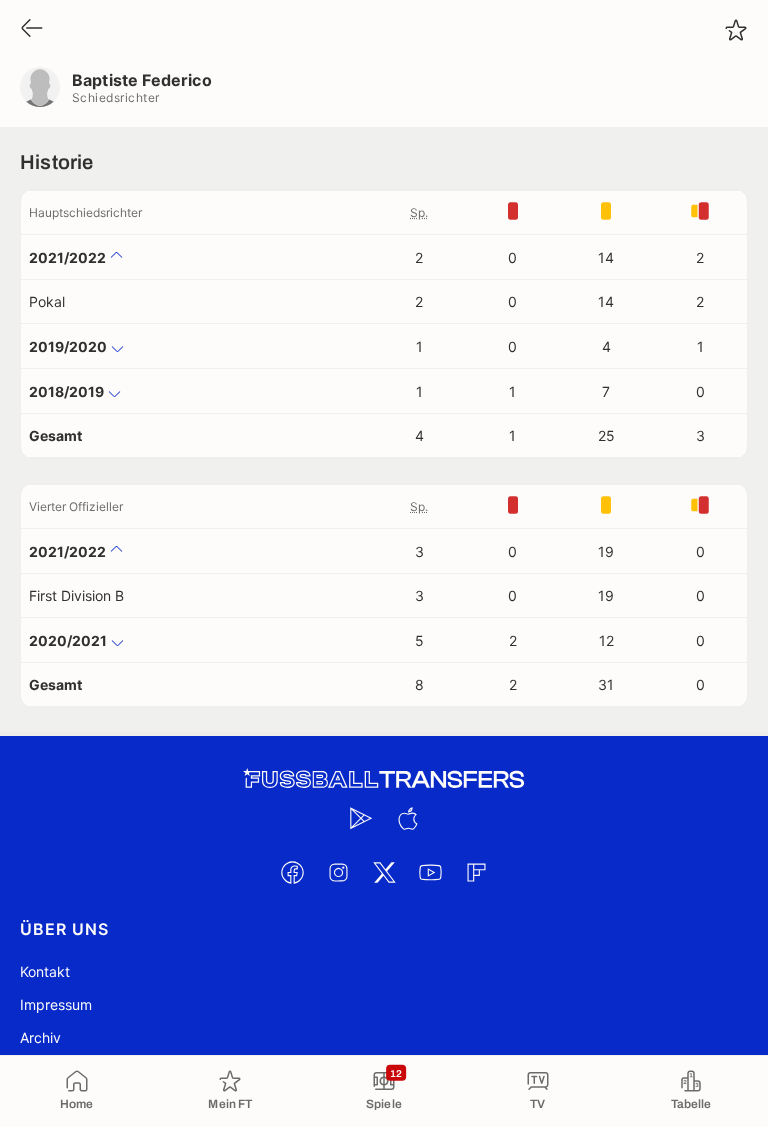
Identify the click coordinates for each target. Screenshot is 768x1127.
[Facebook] (292, 872)
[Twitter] (384, 872)
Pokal (47, 301)
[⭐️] (736, 30)
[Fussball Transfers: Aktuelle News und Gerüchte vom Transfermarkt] (384, 779)
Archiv (40, 1037)
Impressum (56, 1004)
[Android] (361, 818)
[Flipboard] (476, 872)
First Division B (76, 595)
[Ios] (407, 818)
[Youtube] (430, 872)
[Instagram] (338, 872)
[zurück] (32, 29)
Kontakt (45, 971)
